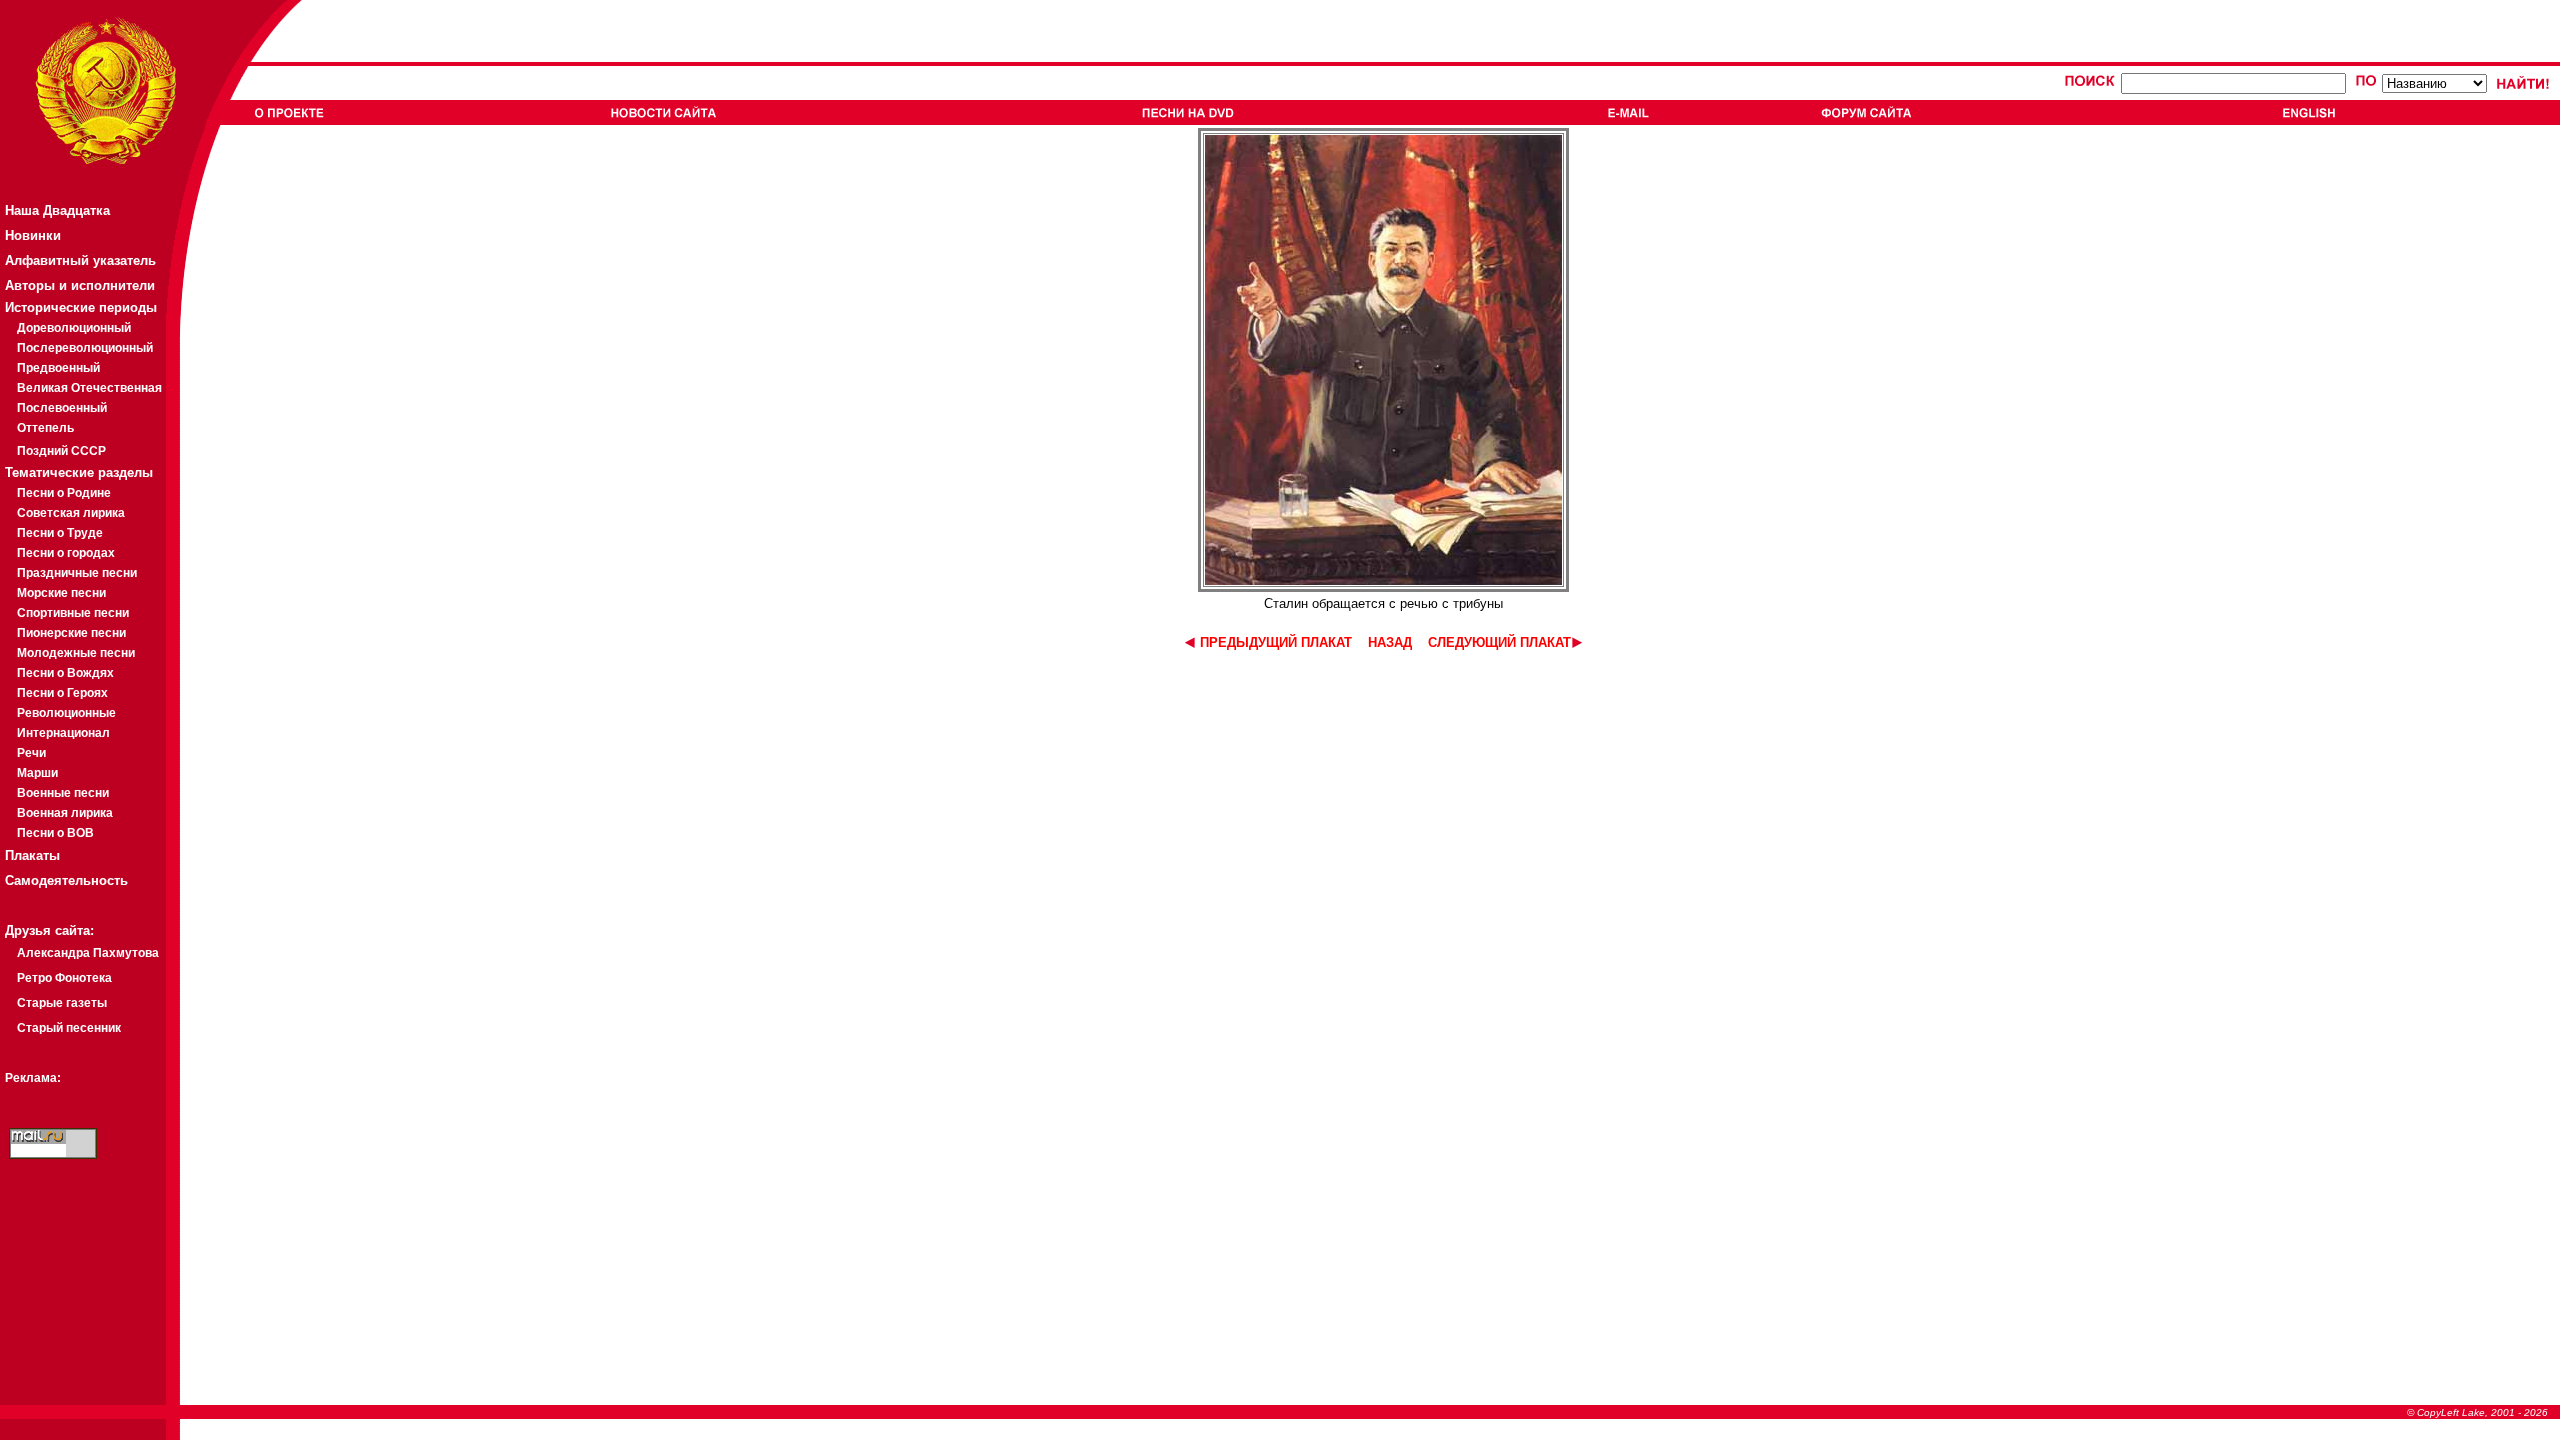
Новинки (33, 235)
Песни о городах (66, 553)
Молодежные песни (76, 653)
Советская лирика (71, 513)
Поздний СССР (61, 451)
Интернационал (63, 733)
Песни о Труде (60, 533)
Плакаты (32, 855)
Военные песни (63, 793)
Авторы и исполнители (80, 285)
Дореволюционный (74, 328)
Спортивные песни (73, 613)
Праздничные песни (77, 573)
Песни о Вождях (65, 673)
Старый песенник (69, 1028)
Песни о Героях (62, 693)
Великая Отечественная (89, 388)
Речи (31, 753)
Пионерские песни (71, 633)
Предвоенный (58, 368)
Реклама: (33, 1078)
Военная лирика (65, 813)
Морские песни (61, 593)
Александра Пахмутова (88, 953)
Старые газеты (62, 1003)
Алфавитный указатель (80, 260)
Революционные (66, 713)
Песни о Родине (64, 493)
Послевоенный (62, 408)
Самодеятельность (66, 880)
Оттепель (45, 428)
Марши (37, 773)
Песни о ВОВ (55, 833)
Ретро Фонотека (64, 978)
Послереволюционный (85, 348)
